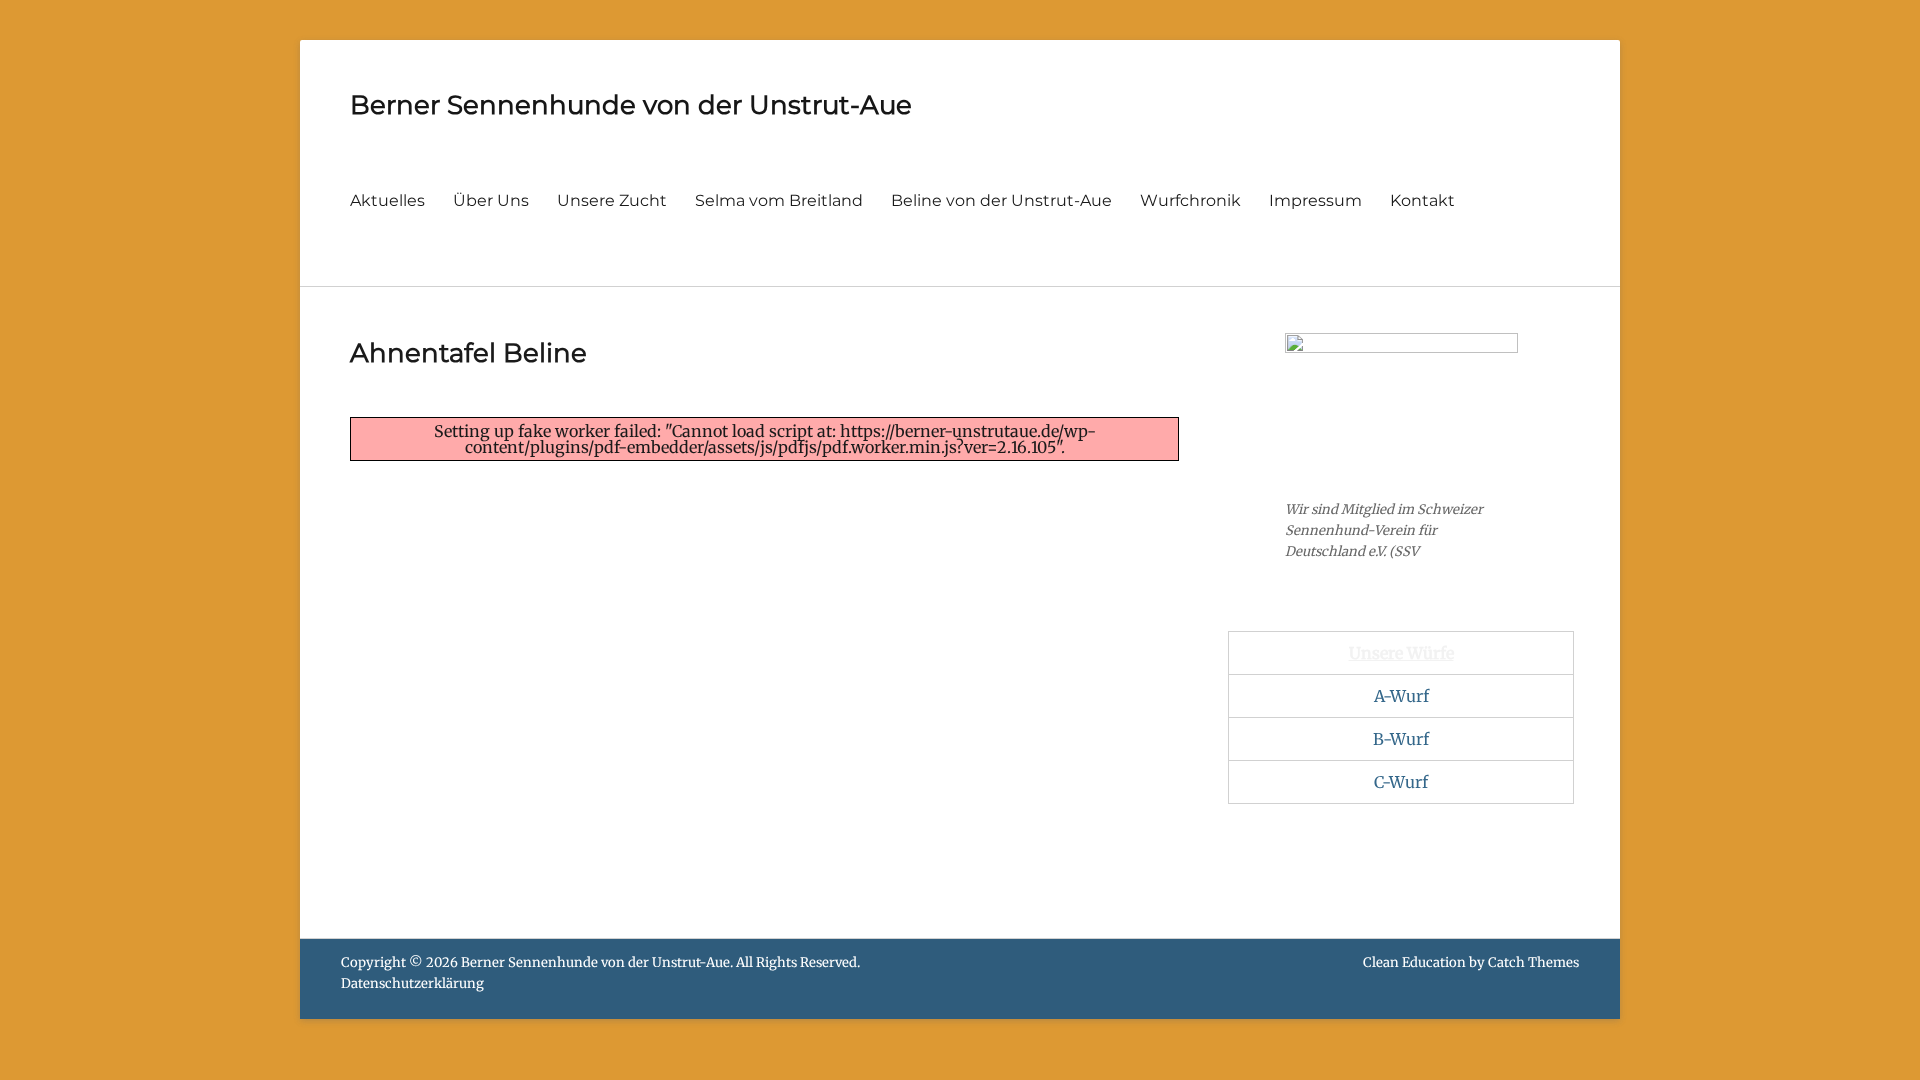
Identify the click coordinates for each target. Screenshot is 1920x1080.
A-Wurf (1401, 696)
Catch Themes (1533, 962)
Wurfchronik (1190, 200)
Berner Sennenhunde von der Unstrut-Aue (631, 105)
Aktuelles (387, 200)
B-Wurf (1401, 739)
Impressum (1315, 200)
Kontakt (1422, 200)
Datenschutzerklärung (412, 983)
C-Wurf (1401, 782)
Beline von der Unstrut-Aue (1001, 200)
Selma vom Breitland (779, 200)
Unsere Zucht (612, 200)
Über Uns (491, 200)
